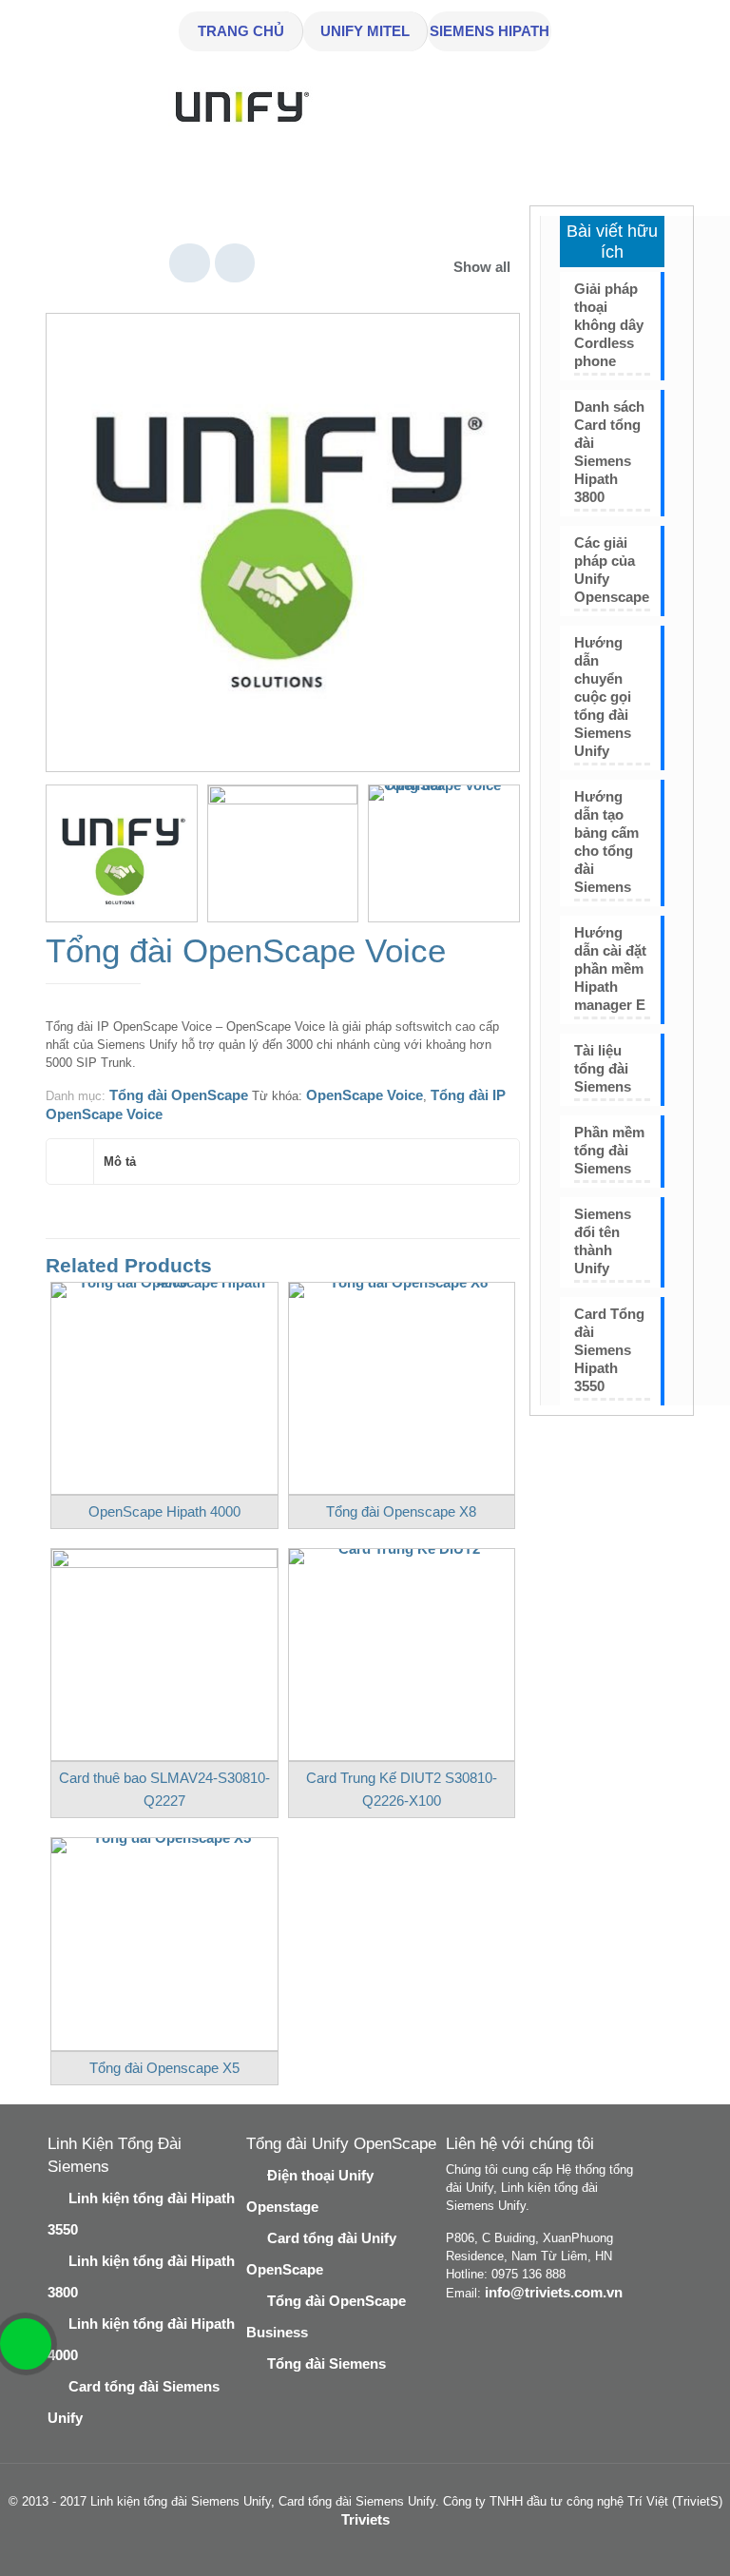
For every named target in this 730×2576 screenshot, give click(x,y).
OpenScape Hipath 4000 (164, 1511)
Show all (482, 267)
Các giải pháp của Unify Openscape (612, 570)
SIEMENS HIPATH (490, 31)
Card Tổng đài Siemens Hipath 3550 (609, 1350)
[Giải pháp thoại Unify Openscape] (443, 860)
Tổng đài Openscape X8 (401, 1511)
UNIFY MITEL (365, 31)
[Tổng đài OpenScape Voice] (282, 550)
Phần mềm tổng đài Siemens (609, 1150)
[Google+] (378, 2547)
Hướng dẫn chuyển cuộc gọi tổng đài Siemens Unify (603, 697)
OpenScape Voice (365, 1095)
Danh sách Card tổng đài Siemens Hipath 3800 (609, 452)
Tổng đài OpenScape (179, 1095)
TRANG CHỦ (241, 31)
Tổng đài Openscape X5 (164, 2068)
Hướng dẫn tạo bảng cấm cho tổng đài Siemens (606, 842)
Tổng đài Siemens (327, 2363)
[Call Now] (24, 2342)
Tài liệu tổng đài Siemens (603, 1068)
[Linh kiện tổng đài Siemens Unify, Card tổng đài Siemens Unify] (238, 134)
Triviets (365, 2519)
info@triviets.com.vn (554, 2292)
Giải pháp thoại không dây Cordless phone (609, 325)
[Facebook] (352, 2547)
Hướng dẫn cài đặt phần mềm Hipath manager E (610, 968)
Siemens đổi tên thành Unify (603, 1241)
